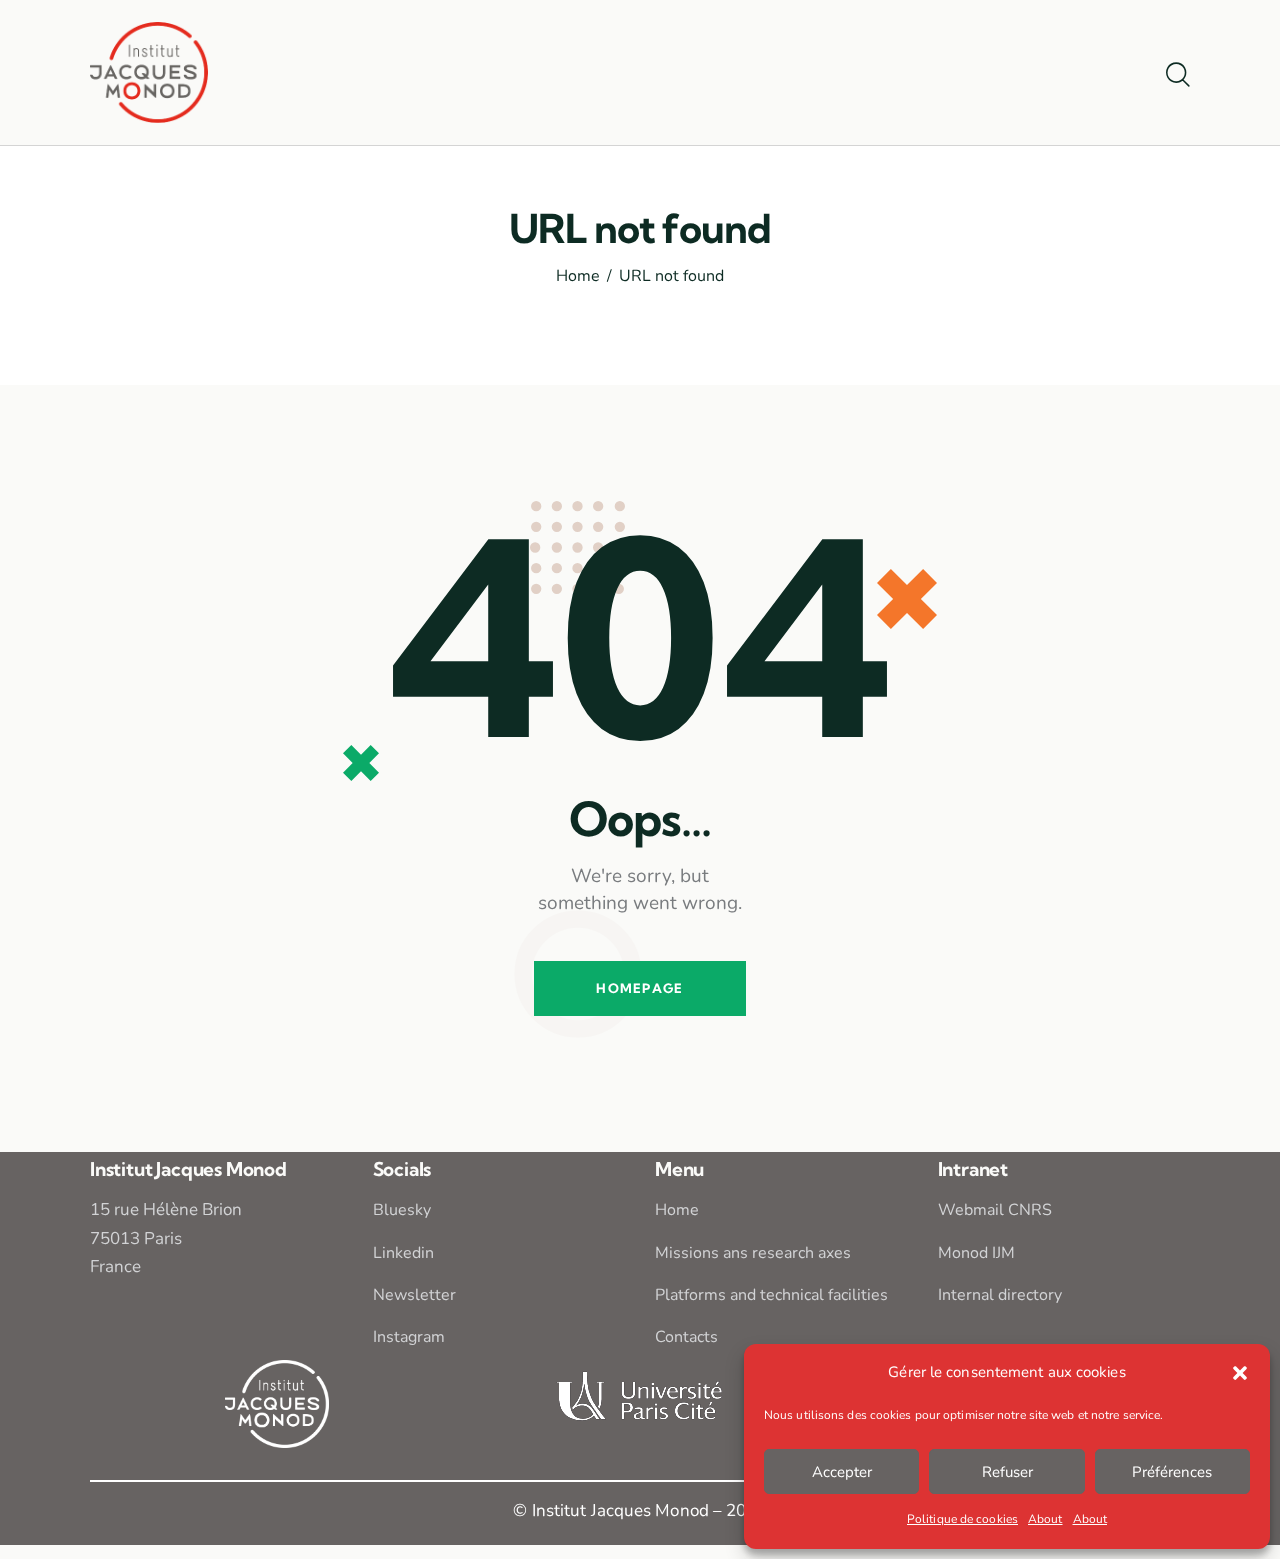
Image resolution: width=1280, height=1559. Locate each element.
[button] (1240, 1373)
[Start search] (1178, 76)
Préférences (1172, 1472)
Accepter (842, 1472)
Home (578, 277)
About (1045, 1519)
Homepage (639, 988)
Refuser (1007, 1472)
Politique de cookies (962, 1519)
